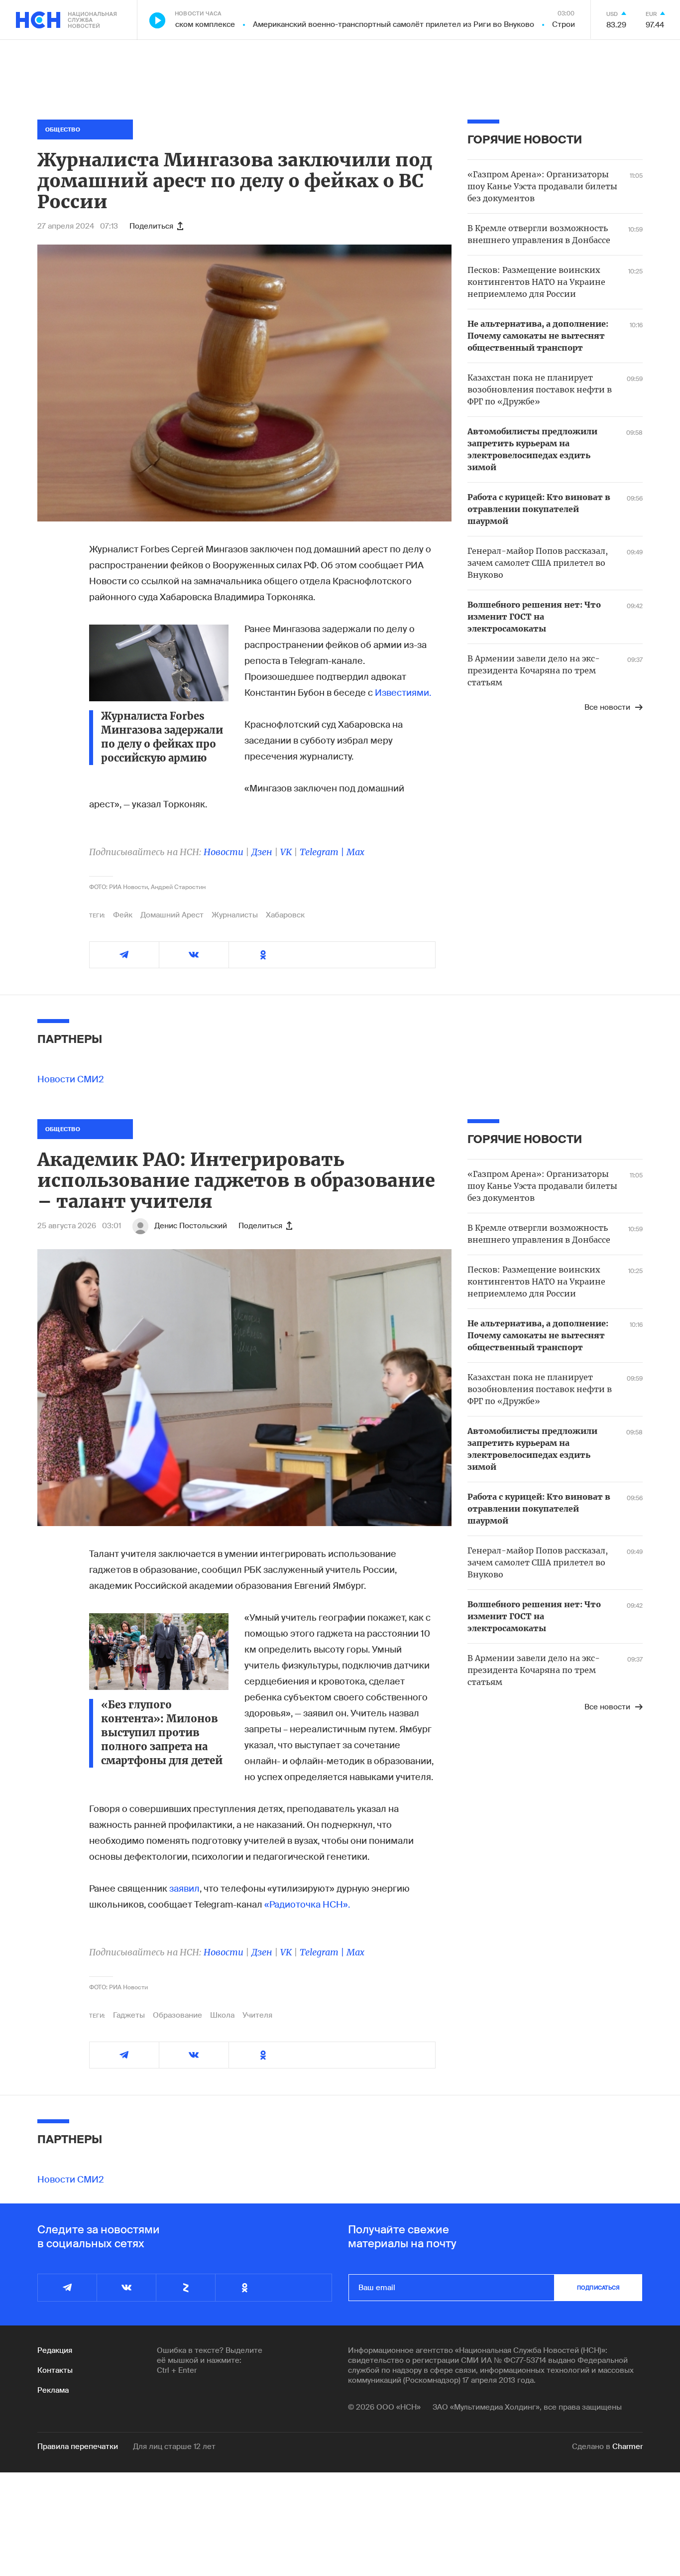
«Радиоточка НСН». (307, 1905)
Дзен (262, 852)
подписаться (598, 2288)
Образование (177, 2015)
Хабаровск (285, 915)
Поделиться (151, 226)
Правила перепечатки (78, 2447)
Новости (224, 852)
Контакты (55, 2370)
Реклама (53, 2390)
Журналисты (235, 915)
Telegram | (323, 852)
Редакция (55, 2350)
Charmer (627, 2447)
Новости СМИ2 (71, 1079)
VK (286, 852)
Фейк (123, 915)
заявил (184, 1889)
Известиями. (403, 693)
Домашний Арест (172, 915)
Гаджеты (129, 2015)
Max (355, 852)
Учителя (257, 2015)
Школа (222, 2015)
